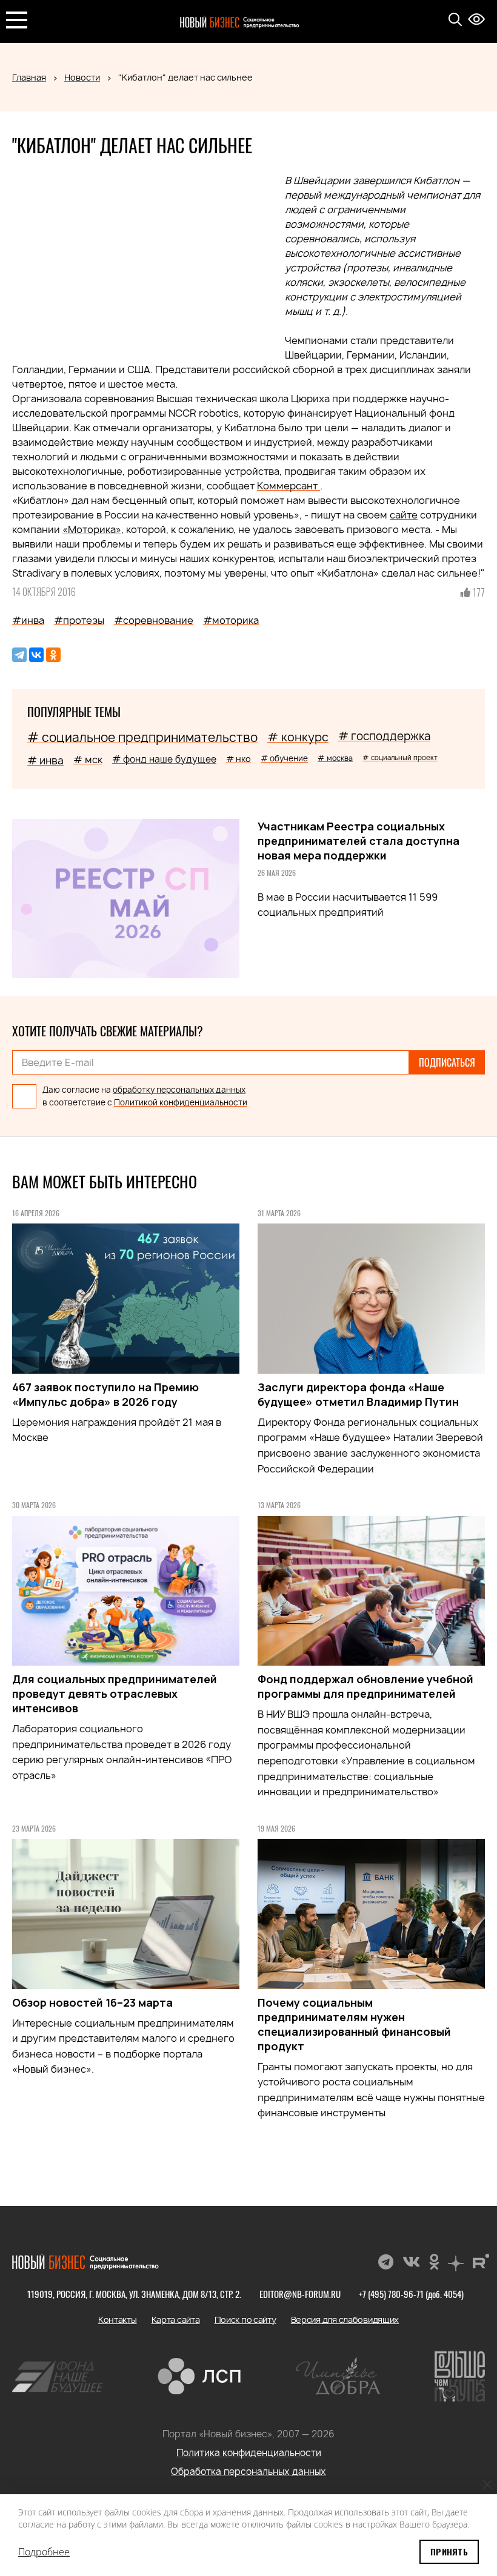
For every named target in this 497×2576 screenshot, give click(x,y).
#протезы (79, 620)
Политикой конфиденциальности (181, 1102)
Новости (82, 77)
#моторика (231, 620)
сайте (404, 515)
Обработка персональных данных (248, 2472)
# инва (45, 760)
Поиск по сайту (245, 2319)
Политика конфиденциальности (249, 2453)
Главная (29, 77)
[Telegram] (19, 655)
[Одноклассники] (53, 655)
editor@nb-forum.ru (300, 2294)
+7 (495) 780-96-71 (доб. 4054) (411, 2294)
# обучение (284, 758)
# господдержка (384, 736)
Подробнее (44, 2552)
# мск (88, 760)
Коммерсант (289, 486)
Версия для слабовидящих (345, 2319)
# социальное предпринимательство (142, 737)
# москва (335, 758)
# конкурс (298, 737)
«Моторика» (92, 529)
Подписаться (447, 1062)
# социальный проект (400, 757)
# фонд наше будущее (164, 759)
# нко (238, 759)
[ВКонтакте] (36, 655)
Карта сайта (176, 2319)
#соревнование (154, 620)
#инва (28, 620)
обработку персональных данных (179, 1090)
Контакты (118, 2319)
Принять (449, 2551)
